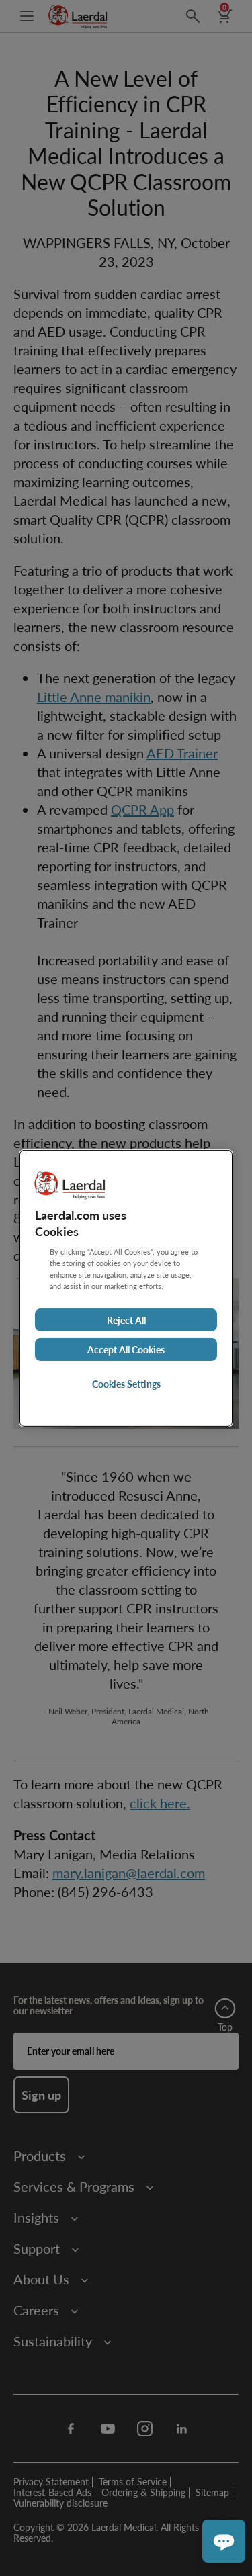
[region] (126, 1288)
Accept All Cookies (126, 1349)
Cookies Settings (126, 1384)
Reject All (126, 1320)
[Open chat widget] (224, 2541)
